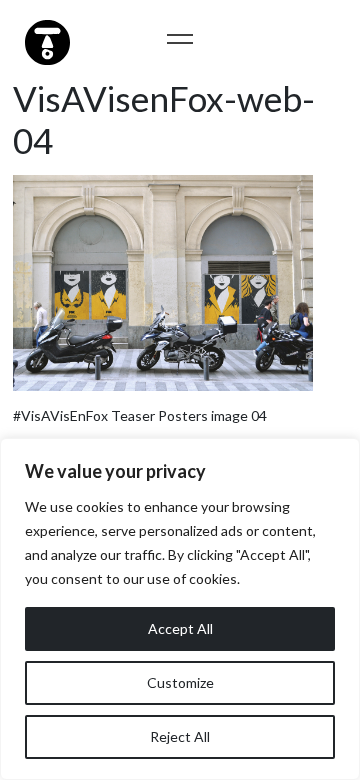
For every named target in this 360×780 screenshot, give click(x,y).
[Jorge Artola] (45, 40)
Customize (180, 682)
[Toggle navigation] (180, 38)
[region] (180, 609)
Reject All (180, 736)
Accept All (180, 628)
